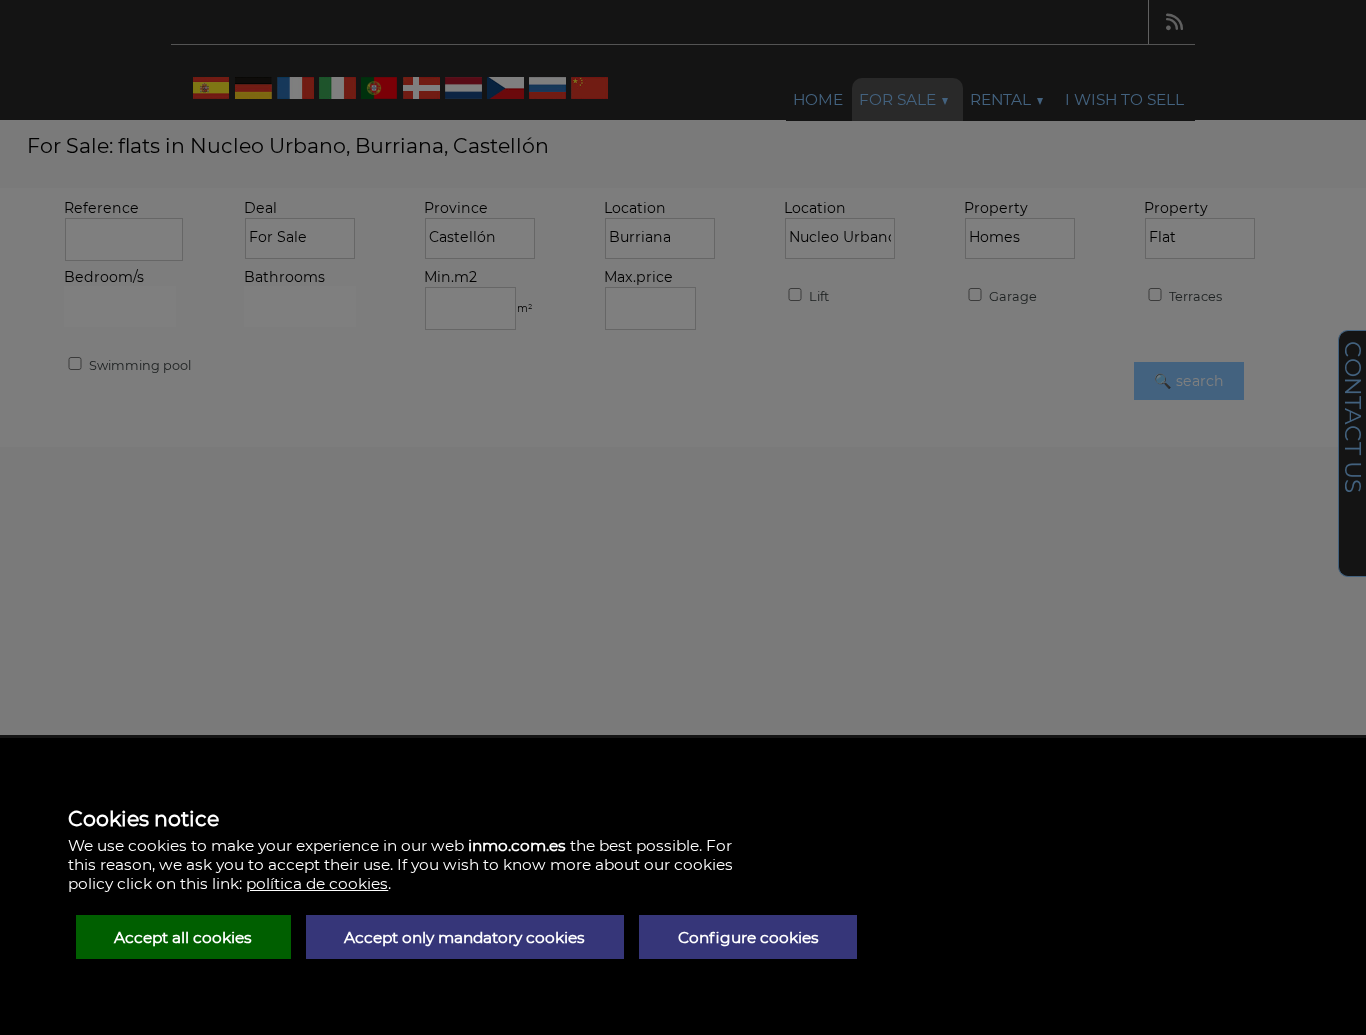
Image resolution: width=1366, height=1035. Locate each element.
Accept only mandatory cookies (464, 937)
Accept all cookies (183, 937)
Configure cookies (748, 937)
